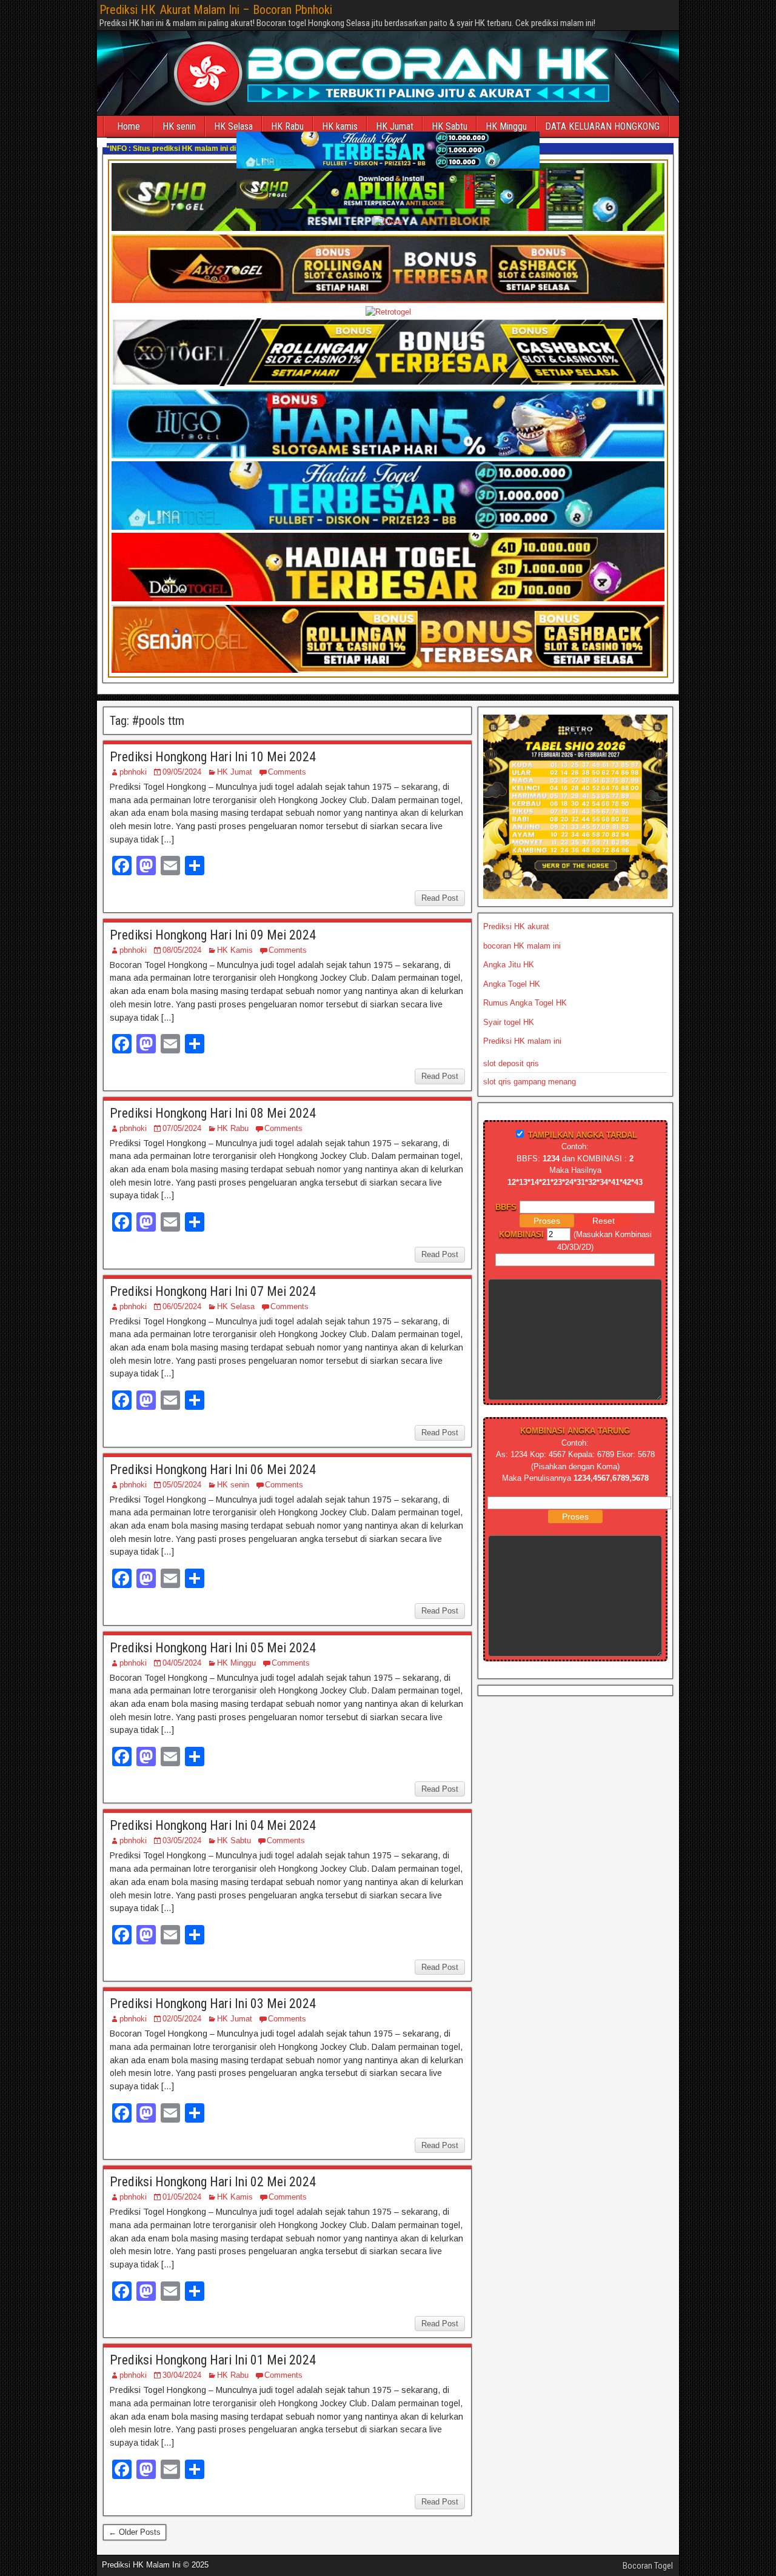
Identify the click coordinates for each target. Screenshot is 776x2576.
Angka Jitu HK (509, 965)
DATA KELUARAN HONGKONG (602, 126)
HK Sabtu (450, 126)
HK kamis (340, 126)
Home (129, 126)
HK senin (179, 126)
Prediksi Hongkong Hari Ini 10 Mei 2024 (213, 757)
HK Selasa (236, 1306)
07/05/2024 (182, 1128)
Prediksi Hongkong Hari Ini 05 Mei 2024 (213, 1648)
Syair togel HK (509, 1022)
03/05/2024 (182, 1840)
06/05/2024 (182, 1306)
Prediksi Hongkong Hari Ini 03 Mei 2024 (213, 2004)
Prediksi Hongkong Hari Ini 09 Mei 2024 (213, 935)
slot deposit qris (511, 1063)
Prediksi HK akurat (516, 926)
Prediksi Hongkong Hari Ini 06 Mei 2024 (213, 1470)
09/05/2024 (182, 772)
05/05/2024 (182, 1485)
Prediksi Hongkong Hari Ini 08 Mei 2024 (213, 1113)
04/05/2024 (182, 1663)
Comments (287, 772)
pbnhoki (133, 772)
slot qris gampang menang (530, 1082)
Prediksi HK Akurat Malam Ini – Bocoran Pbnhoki (216, 10)
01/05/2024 (182, 2197)
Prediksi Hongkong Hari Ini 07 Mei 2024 (213, 1291)
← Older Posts (135, 2532)
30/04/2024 (182, 2375)
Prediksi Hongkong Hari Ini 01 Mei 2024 (213, 2360)
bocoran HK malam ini (522, 946)
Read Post (440, 898)
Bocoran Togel (648, 2566)
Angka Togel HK (512, 984)
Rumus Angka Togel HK (525, 1003)
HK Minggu (506, 126)
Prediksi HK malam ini (522, 1041)
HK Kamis (235, 950)
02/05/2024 (182, 2019)
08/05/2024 (182, 950)
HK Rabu (287, 126)
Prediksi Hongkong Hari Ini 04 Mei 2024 (213, 1825)
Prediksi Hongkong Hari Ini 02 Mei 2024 (213, 2182)
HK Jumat (395, 126)
